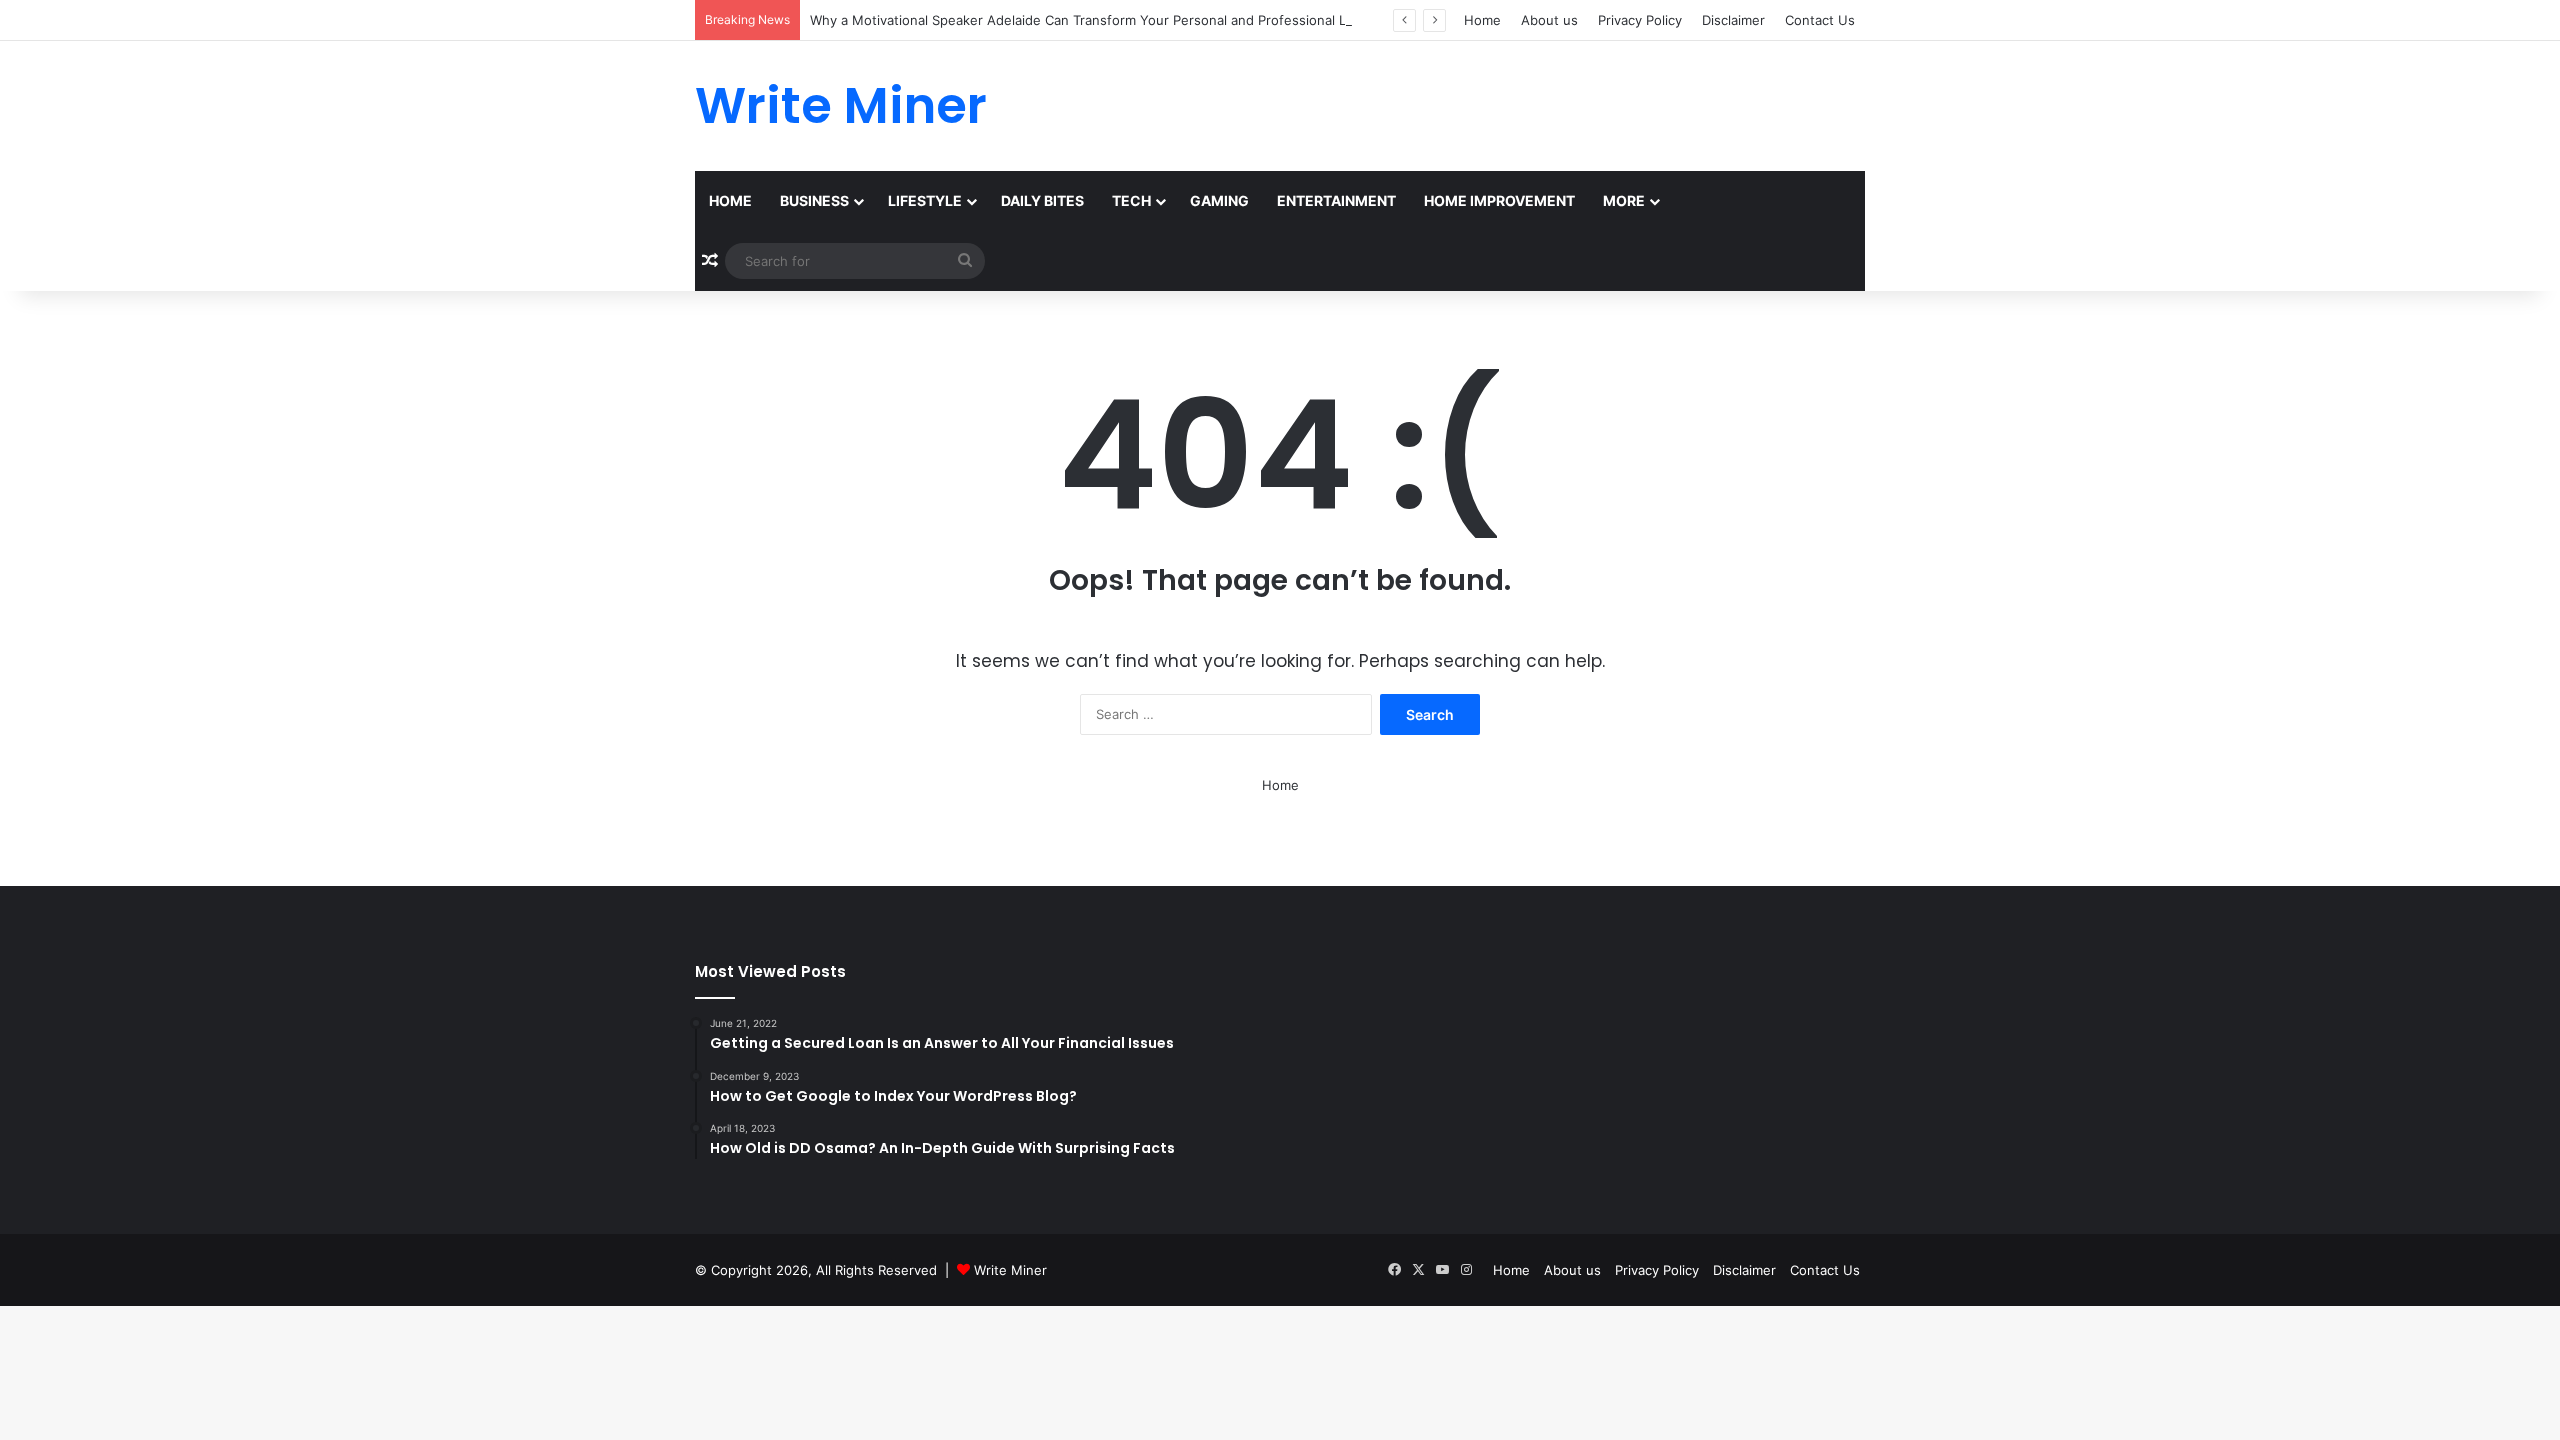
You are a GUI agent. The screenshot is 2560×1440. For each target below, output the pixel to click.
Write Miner (1010, 1270)
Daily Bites (1042, 200)
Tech (1131, 200)
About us (1549, 20)
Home (1482, 20)
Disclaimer (1733, 20)
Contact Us (1820, 20)
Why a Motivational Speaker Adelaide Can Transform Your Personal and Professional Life (1086, 20)
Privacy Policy (1640, 20)
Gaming (1219, 200)
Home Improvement (1499, 200)
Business (814, 200)
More (1624, 200)
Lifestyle (925, 200)
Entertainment (1336, 200)
